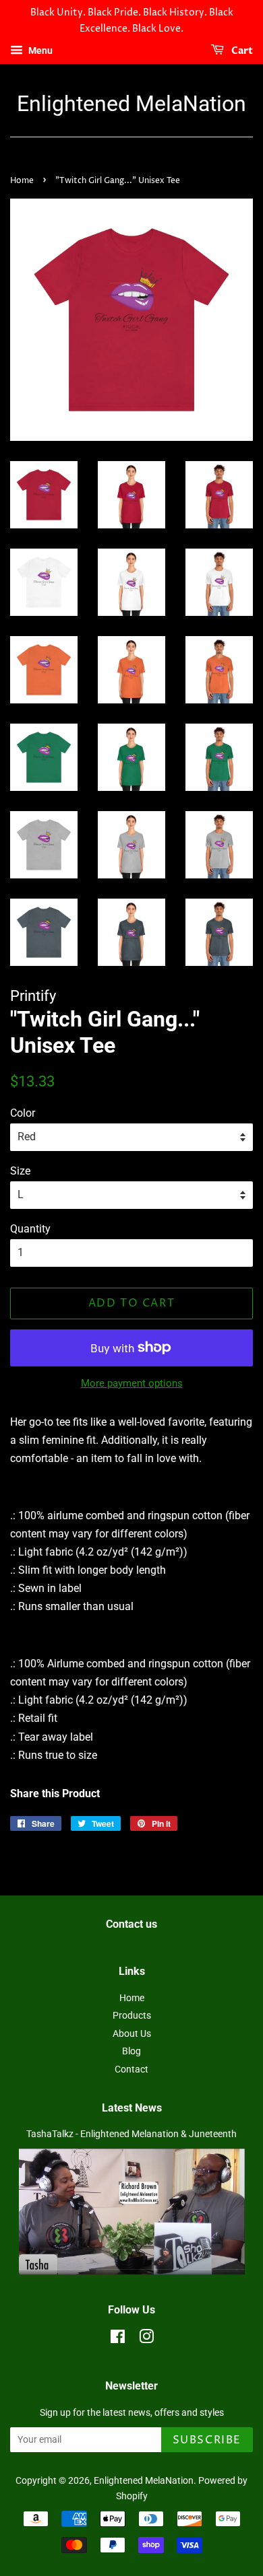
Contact (131, 2069)
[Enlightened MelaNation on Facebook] (118, 2339)
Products (132, 2015)
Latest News (132, 2108)
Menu (39, 50)
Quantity (30, 1229)
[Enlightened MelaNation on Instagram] (146, 2339)
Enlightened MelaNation (131, 104)
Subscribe (207, 2440)
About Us (132, 2033)
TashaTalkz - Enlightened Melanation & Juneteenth (131, 2134)
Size (20, 1171)
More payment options (132, 1383)
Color (23, 1113)
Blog (131, 2051)
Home (22, 181)
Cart (241, 51)
